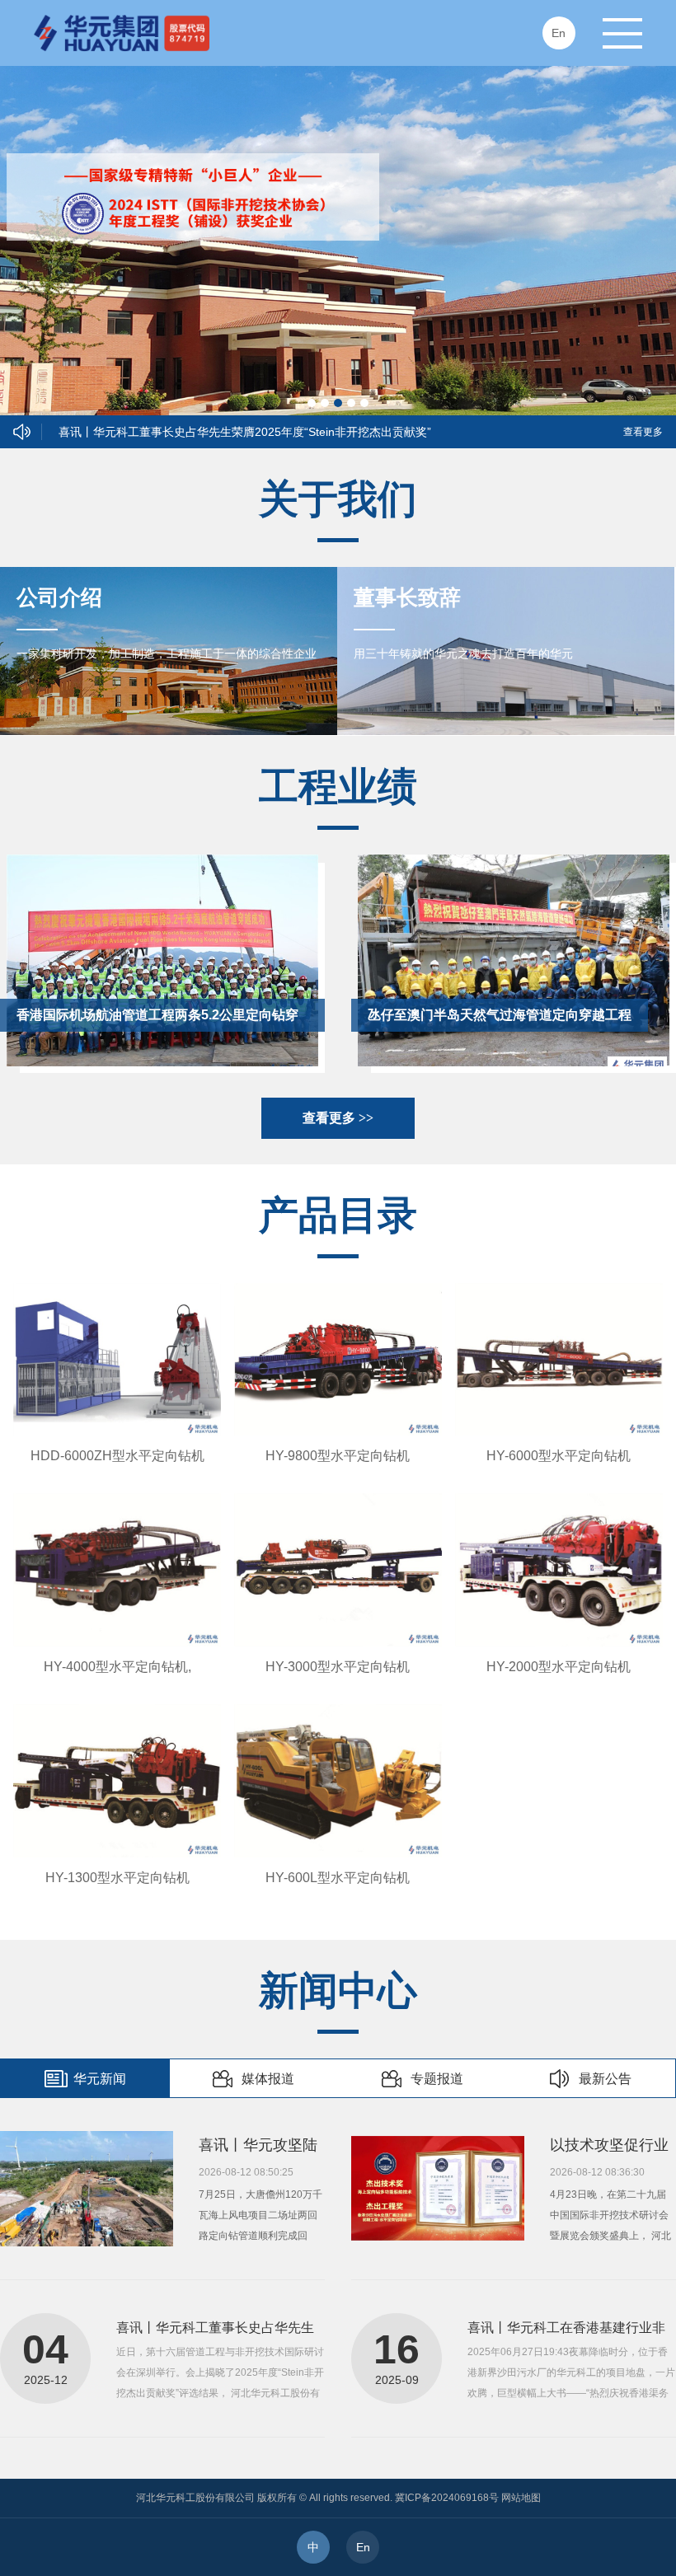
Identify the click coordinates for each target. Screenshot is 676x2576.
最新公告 (605, 2079)
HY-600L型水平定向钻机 (338, 1878)
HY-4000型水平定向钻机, (117, 1667)
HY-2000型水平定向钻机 (559, 1667)
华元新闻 (100, 2079)
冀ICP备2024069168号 (447, 2498)
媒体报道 (268, 2079)
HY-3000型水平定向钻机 (338, 1667)
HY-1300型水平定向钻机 (117, 1878)
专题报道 (437, 2079)
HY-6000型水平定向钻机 (559, 1456)
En (363, 2547)
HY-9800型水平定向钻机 (338, 1456)
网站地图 (521, 2498)
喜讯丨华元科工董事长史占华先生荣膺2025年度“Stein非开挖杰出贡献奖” (245, 432)
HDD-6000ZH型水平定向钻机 (117, 1456)
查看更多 (643, 432)
